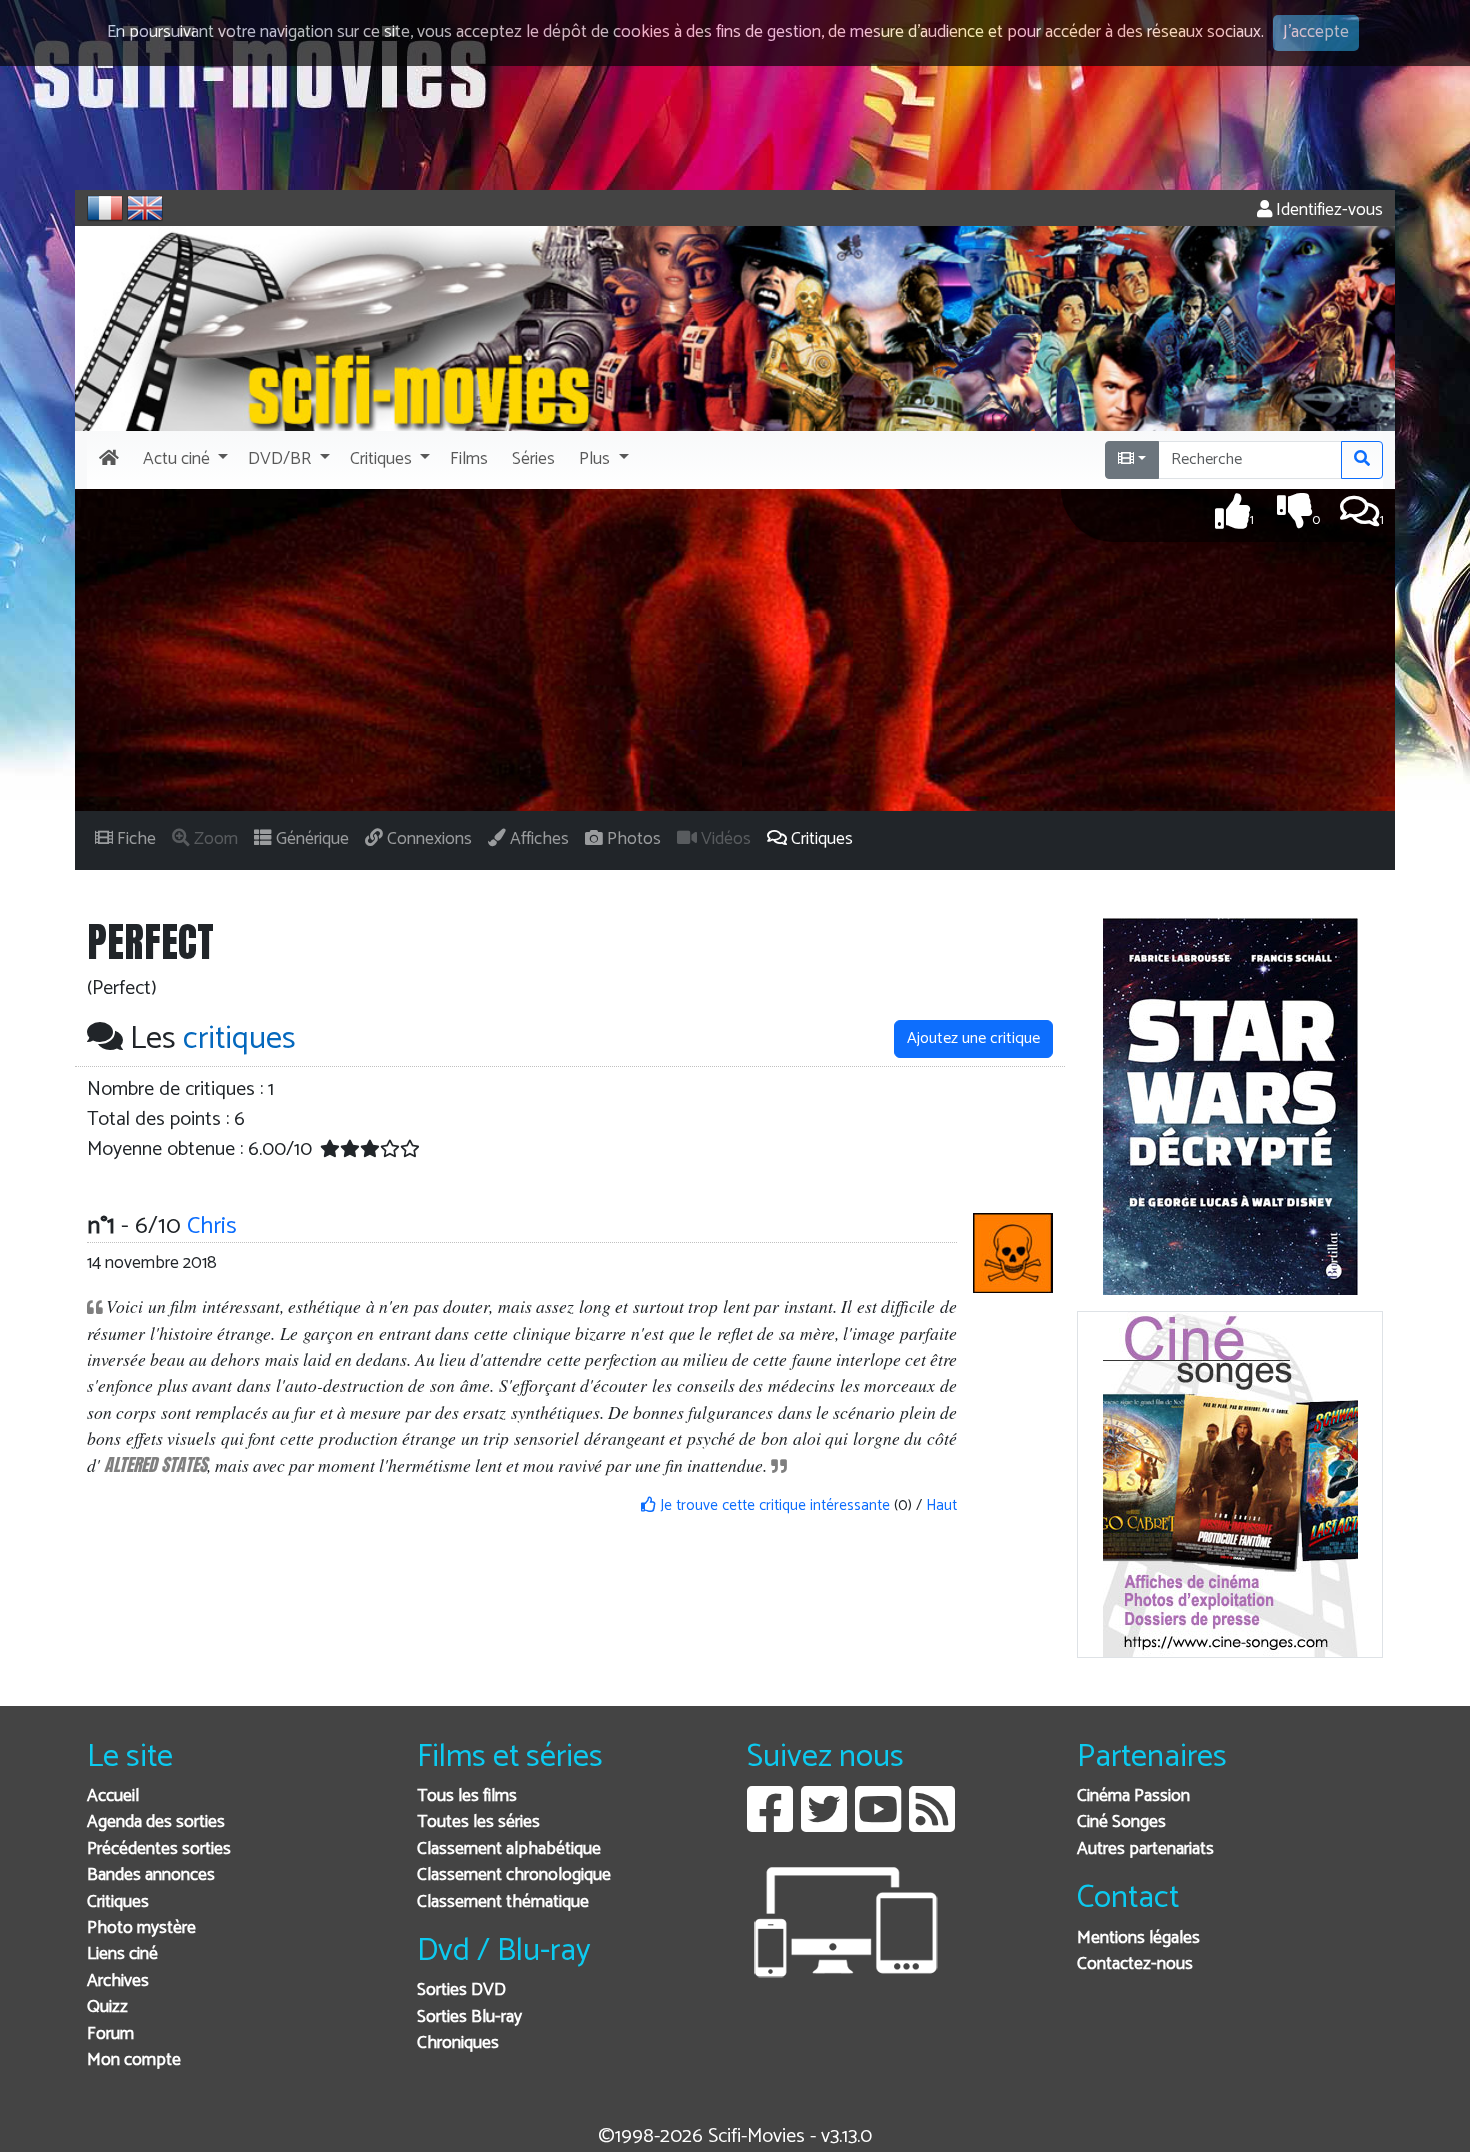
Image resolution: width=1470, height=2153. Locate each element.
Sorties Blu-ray (469, 2017)
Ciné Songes (1121, 1822)
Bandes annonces (151, 1875)
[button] (183, 460)
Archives (118, 1981)
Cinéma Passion (1133, 1796)
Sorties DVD (461, 1990)
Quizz (107, 2007)
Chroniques (458, 2043)
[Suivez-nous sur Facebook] (770, 1824)
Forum (110, 2034)
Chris (212, 1226)
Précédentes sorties (159, 1849)
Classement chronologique (514, 1875)
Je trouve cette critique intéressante (773, 1505)
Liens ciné (122, 1954)
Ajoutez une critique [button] (973, 1038)
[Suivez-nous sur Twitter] (824, 1824)
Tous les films (467, 1796)
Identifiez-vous (1327, 210)
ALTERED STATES (155, 1464)
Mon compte (134, 2060)
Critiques (118, 1902)
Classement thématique (503, 1902)
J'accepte (1316, 32)
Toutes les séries (478, 1822)
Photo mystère (141, 1928)
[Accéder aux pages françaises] (105, 208)
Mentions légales (1138, 1938)
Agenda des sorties (156, 1822)
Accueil (113, 1796)
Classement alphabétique (509, 1849)
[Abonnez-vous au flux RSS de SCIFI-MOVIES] (932, 1824)
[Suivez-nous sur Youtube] (878, 1824)
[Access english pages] (145, 208)
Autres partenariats (1145, 1849)
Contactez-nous (1135, 1964)
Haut (941, 1505)
